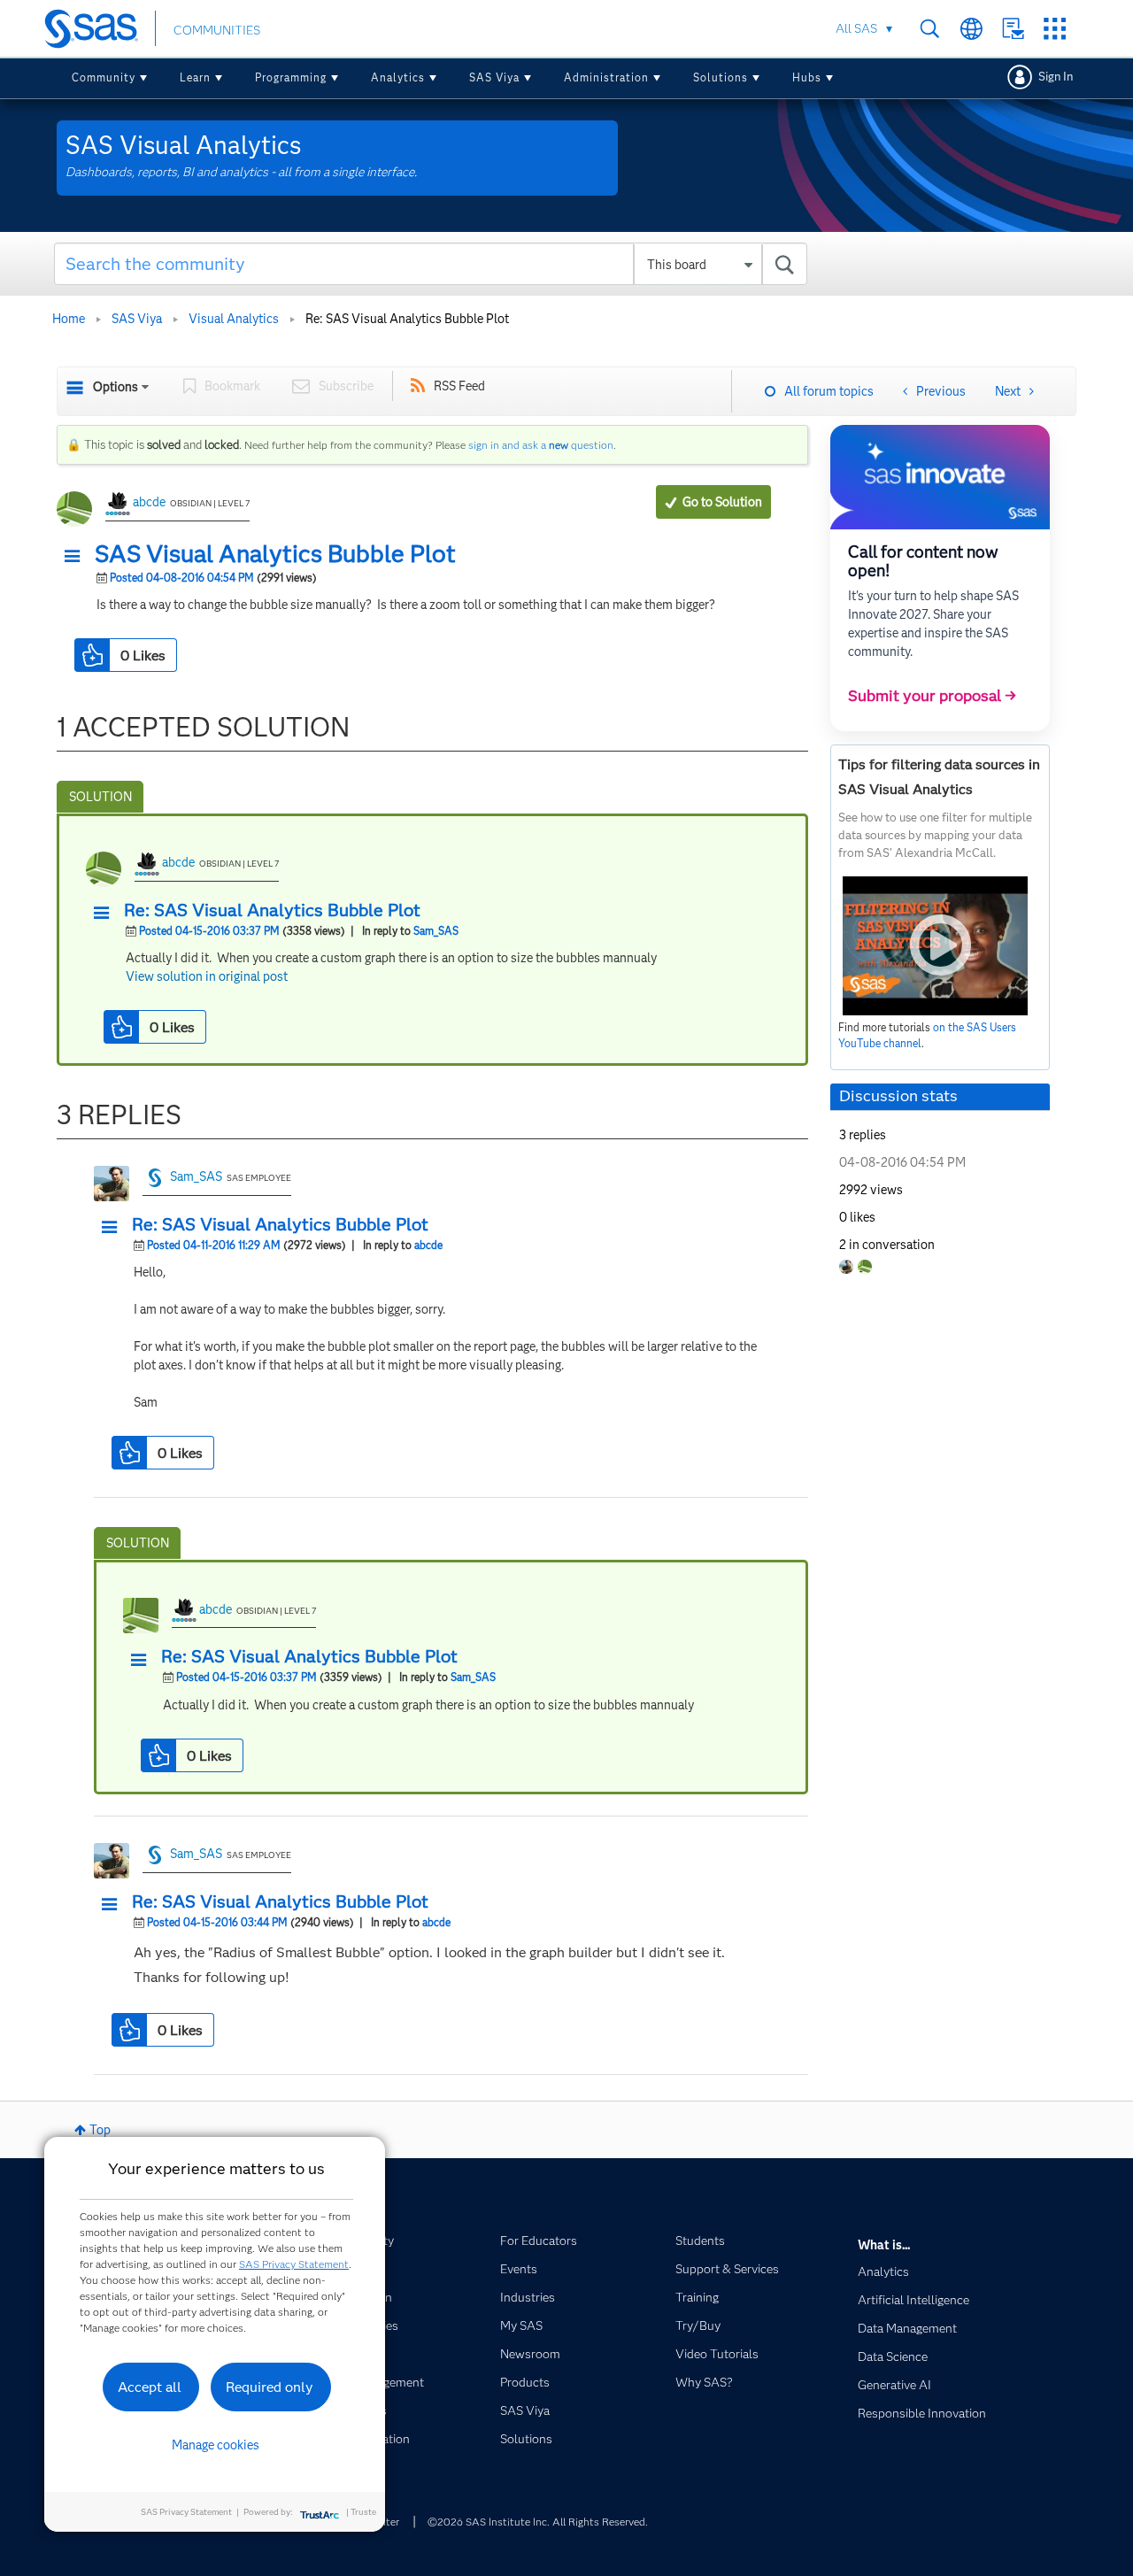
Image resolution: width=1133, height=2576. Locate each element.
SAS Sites (1055, 29)
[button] (77, 557)
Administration (606, 77)
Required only (270, 2387)
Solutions (721, 77)
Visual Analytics (234, 319)
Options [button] (116, 387)
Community (104, 77)
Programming (291, 77)
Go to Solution (722, 502)
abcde (149, 502)
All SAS (856, 28)
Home (69, 319)
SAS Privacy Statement (294, 2264)
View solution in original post (207, 976)
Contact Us (1013, 29)
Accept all (150, 2387)
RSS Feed (459, 386)
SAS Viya (494, 77)
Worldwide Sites (971, 29)
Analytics (398, 77)
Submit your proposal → (932, 696)
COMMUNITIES (217, 30)
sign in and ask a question (541, 445)
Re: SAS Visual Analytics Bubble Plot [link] (407, 319)
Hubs (807, 77)
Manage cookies (216, 2445)
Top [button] (100, 2130)
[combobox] (431, 264)
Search (930, 29)
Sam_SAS (436, 931)
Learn (195, 77)
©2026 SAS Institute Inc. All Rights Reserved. (538, 2522)
